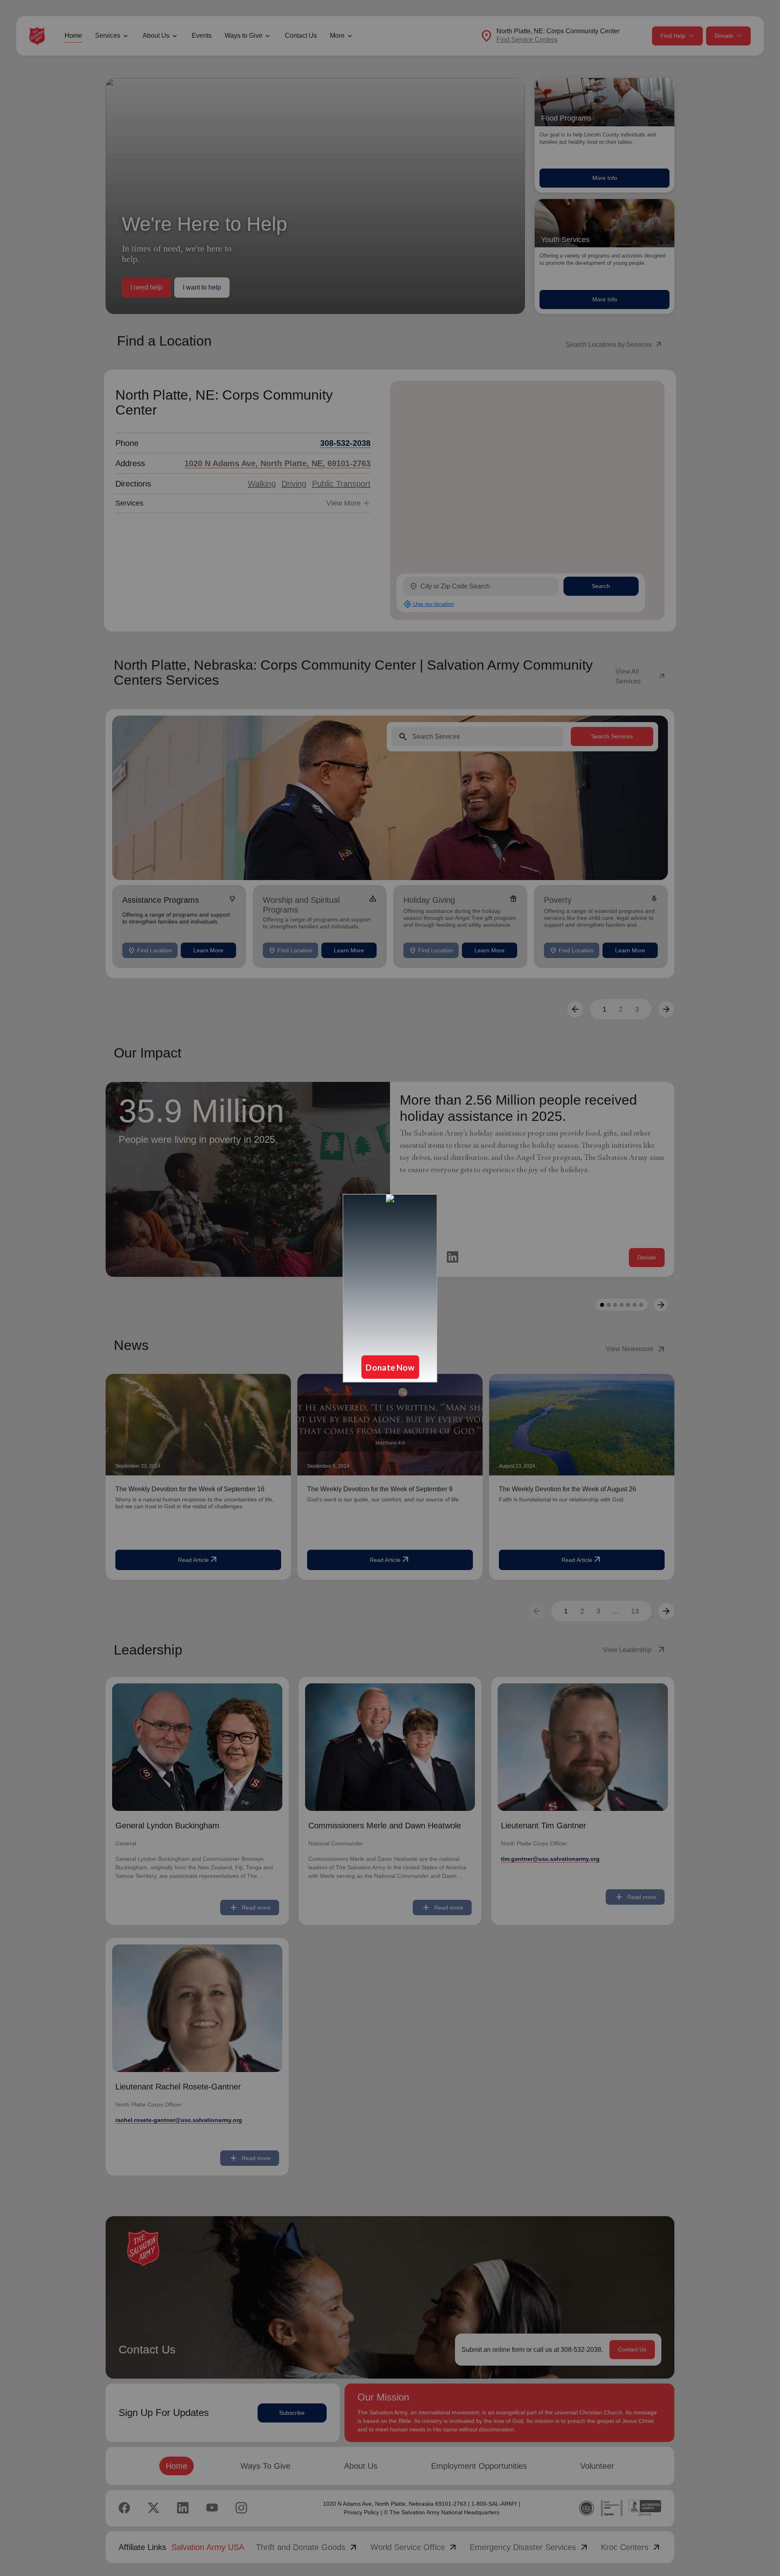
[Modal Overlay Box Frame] (390, 1288)
